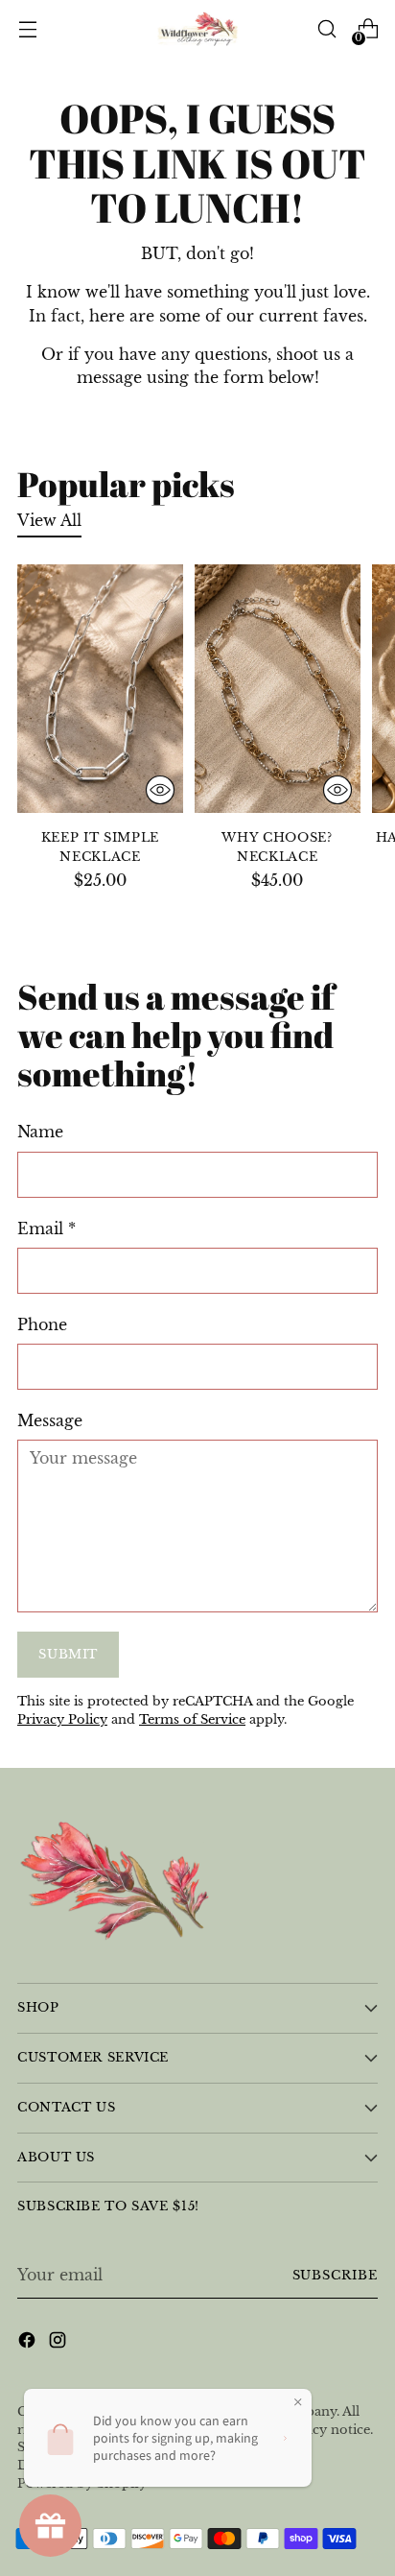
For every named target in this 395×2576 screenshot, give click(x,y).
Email (46, 1228)
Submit (68, 1654)
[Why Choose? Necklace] (278, 689)
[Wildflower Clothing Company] (197, 29)
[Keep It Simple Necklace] (100, 689)
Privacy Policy (62, 1719)
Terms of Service (192, 1719)
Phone (42, 1324)
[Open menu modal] (27, 29)
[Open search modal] (326, 29)
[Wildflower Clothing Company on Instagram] (59, 2343)
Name (40, 1132)
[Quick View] (160, 790)
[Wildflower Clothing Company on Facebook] (29, 2343)
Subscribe (336, 2275)
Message (50, 1420)
